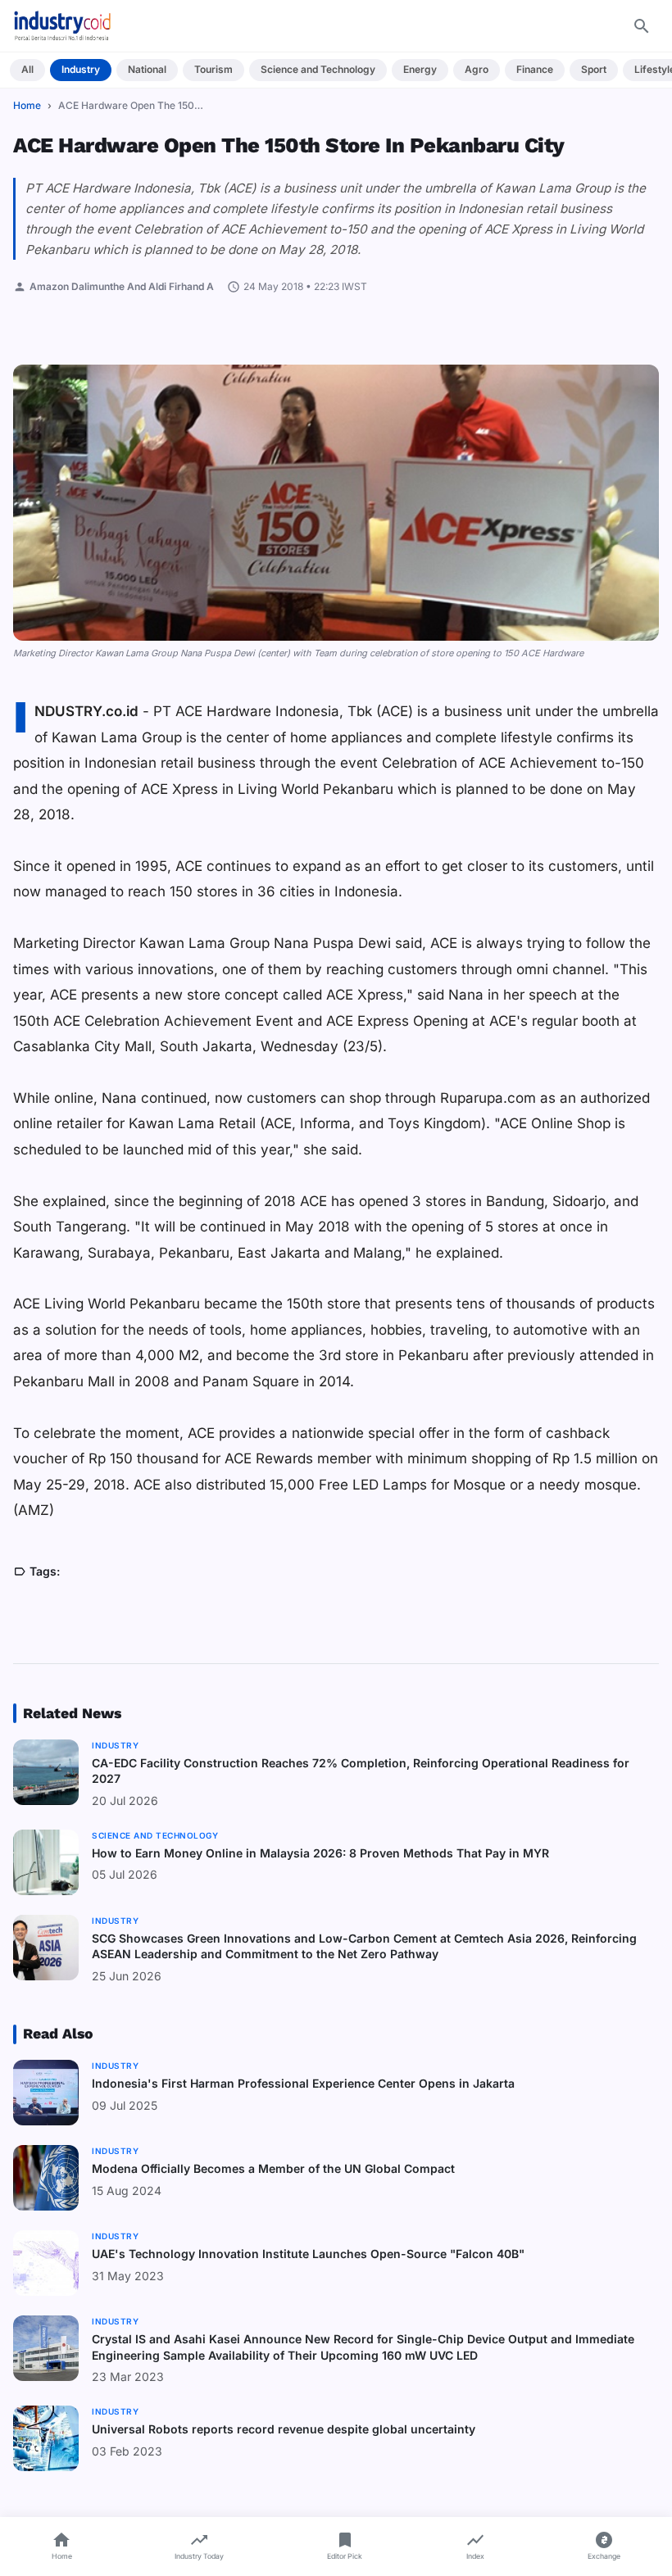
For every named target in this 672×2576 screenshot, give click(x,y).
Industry (81, 69)
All (27, 69)
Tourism (213, 69)
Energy (420, 69)
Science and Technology (318, 69)
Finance (535, 69)
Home (27, 105)
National (147, 69)
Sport (594, 69)
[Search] (642, 26)
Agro (477, 69)
